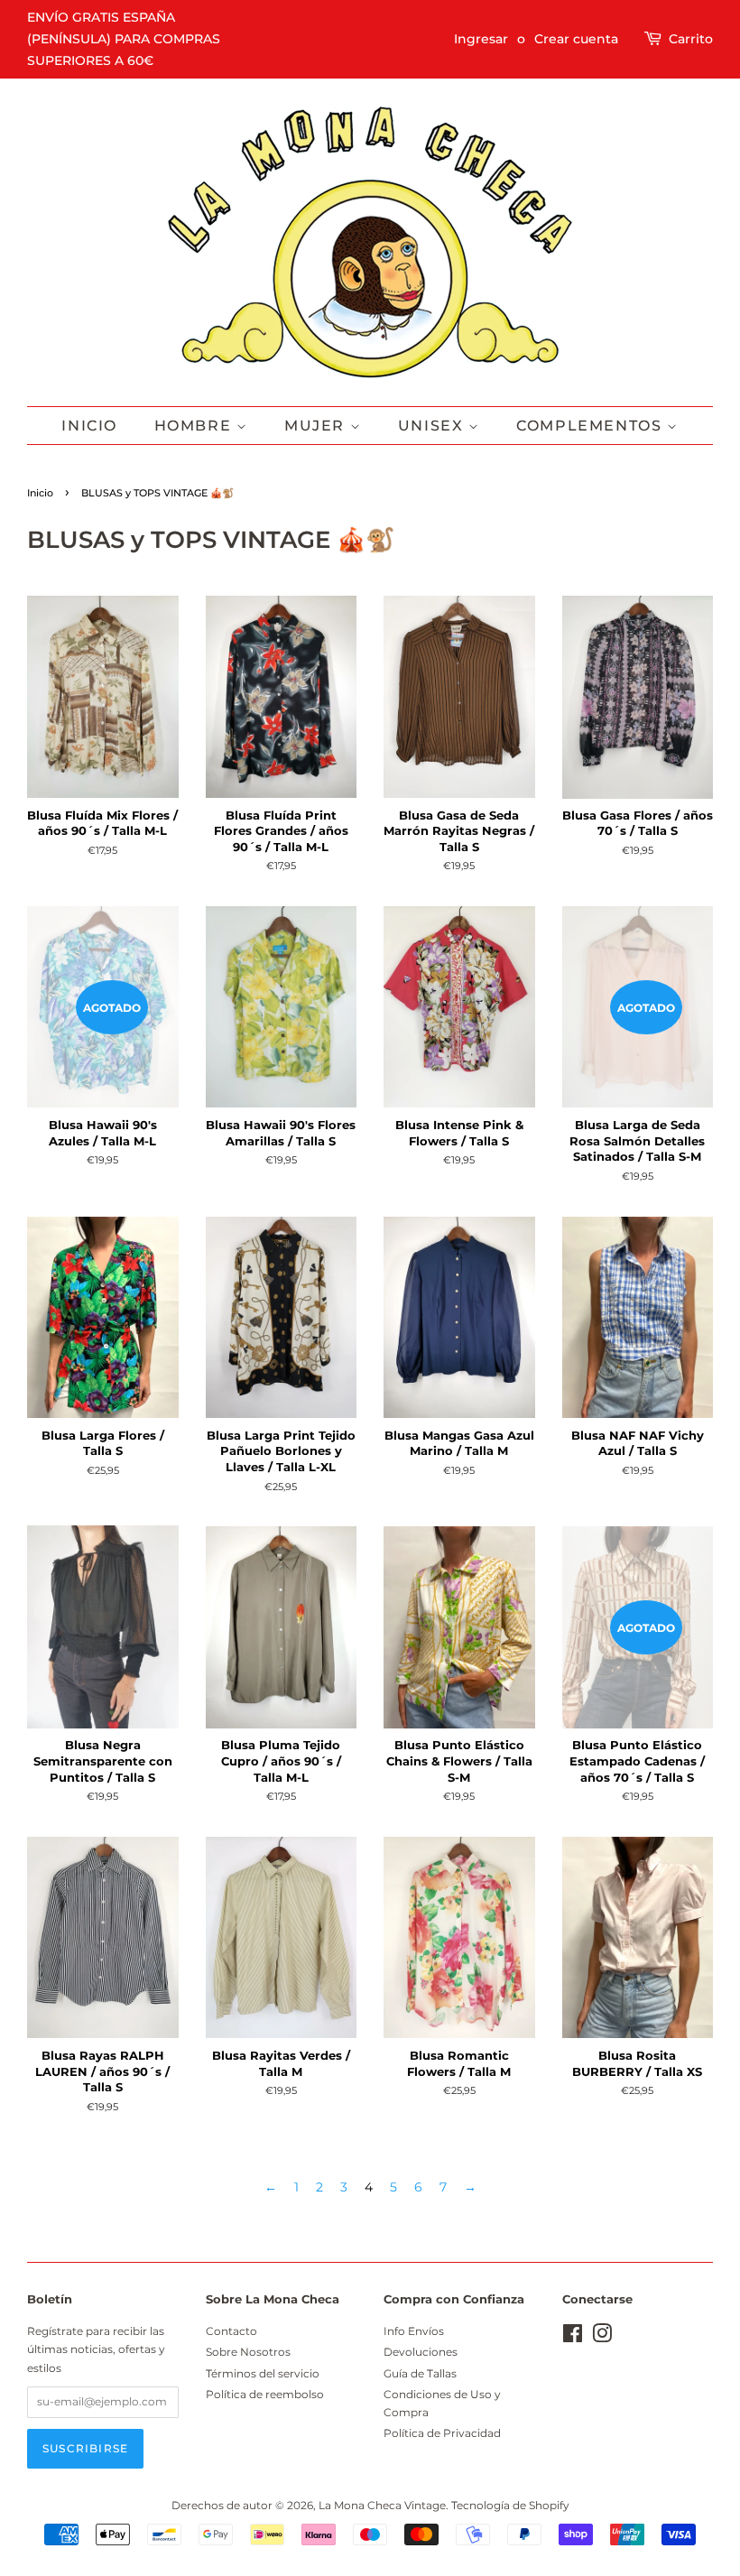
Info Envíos (414, 2331)
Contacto (231, 2331)
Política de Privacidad (442, 2433)
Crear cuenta (576, 39)
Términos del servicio (263, 2373)
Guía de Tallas (420, 2373)
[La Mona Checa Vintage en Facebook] (573, 2337)
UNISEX (433, 426)
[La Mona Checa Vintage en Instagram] (602, 2337)
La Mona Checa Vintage (382, 2505)
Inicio (89, 426)
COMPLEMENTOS (592, 426)
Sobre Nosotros (248, 2352)
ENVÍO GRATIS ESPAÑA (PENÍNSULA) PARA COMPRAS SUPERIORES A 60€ (124, 39)
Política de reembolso (265, 2394)
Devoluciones (421, 2352)
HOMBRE (195, 426)
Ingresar (481, 39)
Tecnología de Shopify (510, 2505)
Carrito (691, 39)
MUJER (317, 426)
